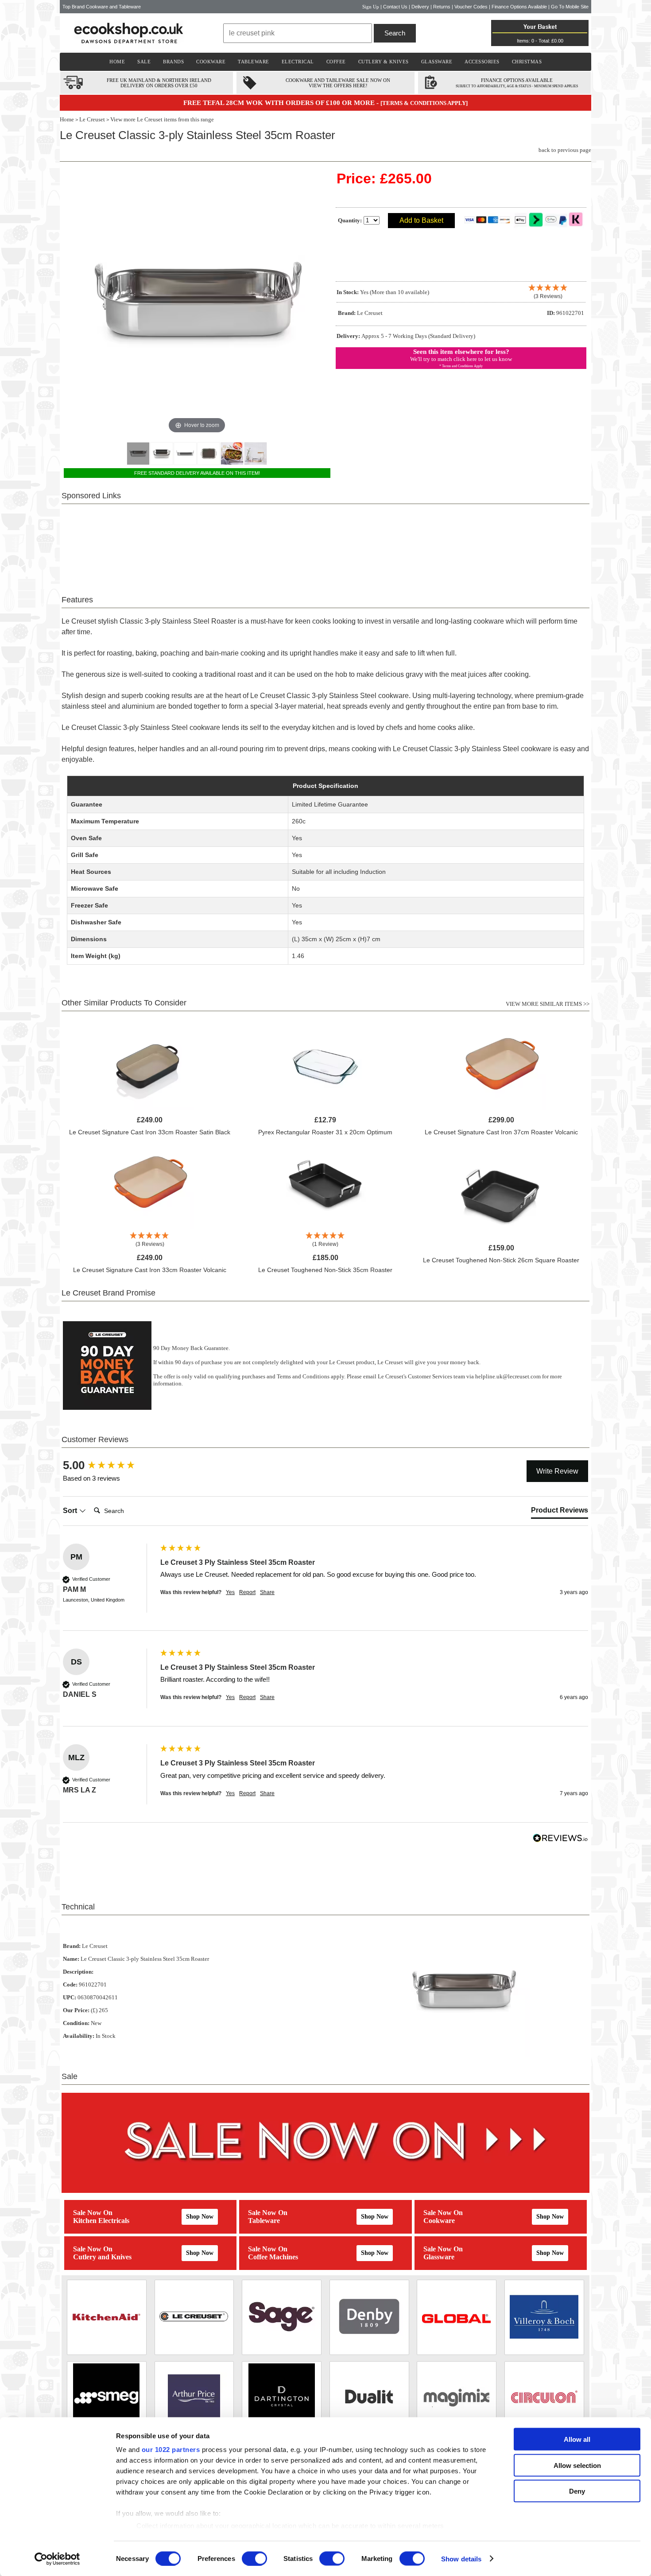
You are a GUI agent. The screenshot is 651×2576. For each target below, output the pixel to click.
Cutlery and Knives (102, 2257)
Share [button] (267, 1592)
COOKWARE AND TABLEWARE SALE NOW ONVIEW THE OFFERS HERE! (338, 83)
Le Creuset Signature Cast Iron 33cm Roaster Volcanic (150, 1270)
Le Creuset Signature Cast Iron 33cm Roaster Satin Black (150, 1132)
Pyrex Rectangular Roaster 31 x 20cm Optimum (325, 1132)
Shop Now (200, 2217)
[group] (109, 1465)
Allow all (577, 2439)
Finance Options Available (519, 7)
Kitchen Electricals (101, 2221)
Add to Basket (421, 220)
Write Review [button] (557, 1471)
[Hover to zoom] (197, 302)
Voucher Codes (471, 7)
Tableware (264, 2221)
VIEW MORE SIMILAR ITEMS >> (548, 1004)
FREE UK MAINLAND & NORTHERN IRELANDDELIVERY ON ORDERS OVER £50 (159, 83)
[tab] (560, 1512)
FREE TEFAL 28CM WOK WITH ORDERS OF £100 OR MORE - (282, 103)
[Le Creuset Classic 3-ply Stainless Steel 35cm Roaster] (138, 454)
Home (67, 119)
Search (395, 33)
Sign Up (371, 7)
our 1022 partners (171, 2450)
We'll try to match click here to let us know (461, 359)
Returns (442, 7)
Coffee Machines (273, 2257)
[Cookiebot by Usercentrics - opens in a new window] (57, 2559)
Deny (577, 2491)
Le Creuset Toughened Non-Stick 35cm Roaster (325, 1270)
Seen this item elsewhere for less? (461, 352)
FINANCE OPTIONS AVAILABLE (517, 80)
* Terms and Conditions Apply (461, 366)
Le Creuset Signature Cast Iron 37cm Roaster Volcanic (501, 1132)
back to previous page (565, 150)
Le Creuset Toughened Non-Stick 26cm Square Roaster (501, 1260)
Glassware (439, 2257)
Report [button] (247, 1592)
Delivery (420, 7)
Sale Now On (93, 2213)
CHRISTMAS (527, 62)
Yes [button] (230, 1592)
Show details (461, 2559)
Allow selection (577, 2465)
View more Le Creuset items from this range (162, 119)
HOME (117, 62)
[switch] (254, 2558)
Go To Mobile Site (570, 7)
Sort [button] (71, 1511)
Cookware (439, 2221)
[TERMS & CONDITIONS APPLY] (424, 103)
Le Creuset (92, 119)
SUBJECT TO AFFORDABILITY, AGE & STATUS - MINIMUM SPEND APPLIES (517, 86)
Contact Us (395, 7)
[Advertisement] (325, 544)
